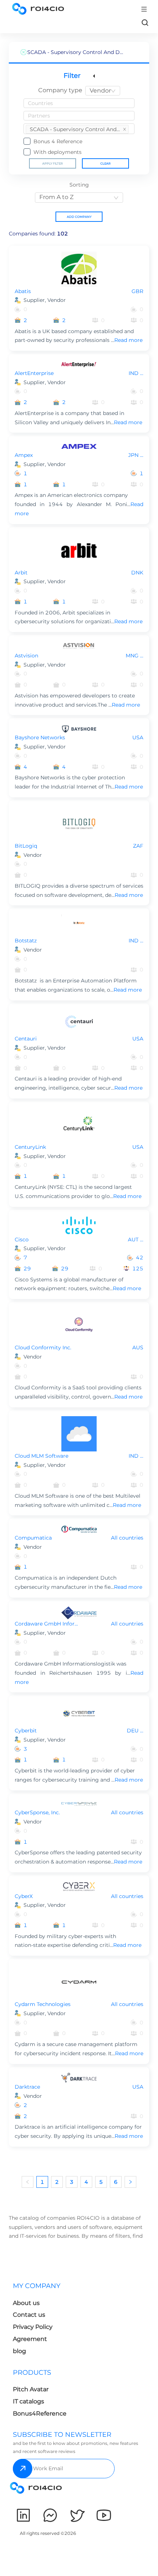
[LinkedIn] (23, 2515)
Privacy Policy (33, 2327)
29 (27, 1269)
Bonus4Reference (40, 2413)
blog (19, 2351)
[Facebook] (50, 2515)
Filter (72, 76)
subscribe (23, 2469)
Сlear (105, 163)
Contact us (29, 2315)
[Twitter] (77, 2515)
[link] (145, 22)
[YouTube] (104, 2515)
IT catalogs (28, 2401)
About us (26, 2303)
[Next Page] (130, 2182)
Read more (128, 340)
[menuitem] (77, 129)
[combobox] (103, 91)
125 (138, 1269)
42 (140, 1258)
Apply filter (53, 163)
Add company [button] (79, 217)
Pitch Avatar (31, 2389)
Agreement (30, 2339)
